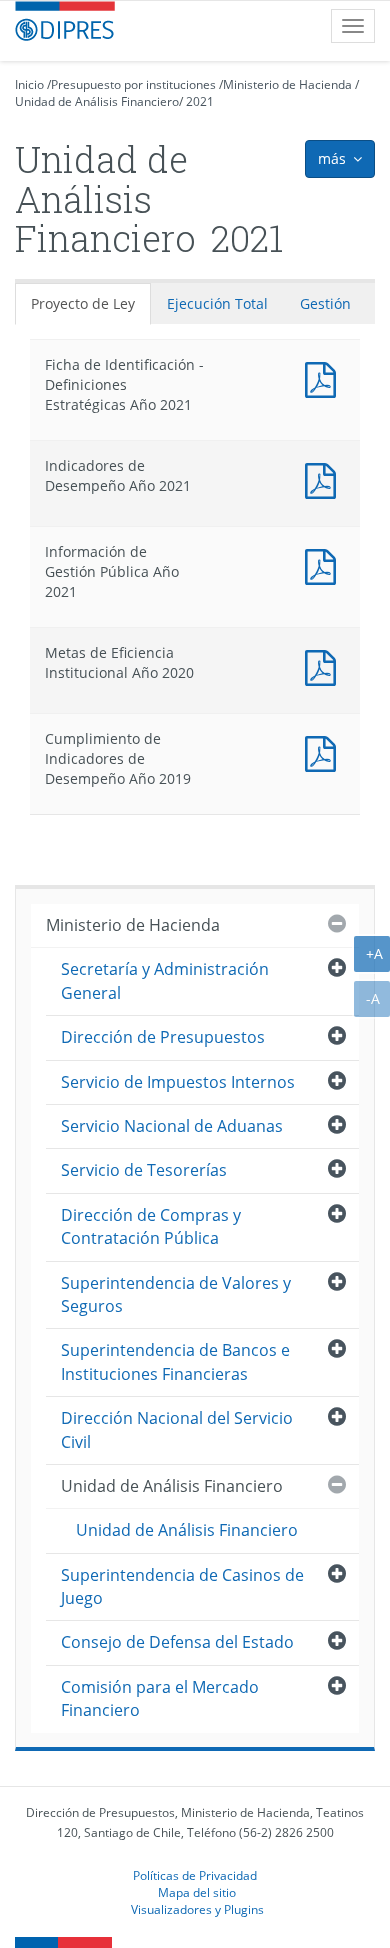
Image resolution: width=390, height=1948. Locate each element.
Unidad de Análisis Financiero (97, 101)
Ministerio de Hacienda (287, 84)
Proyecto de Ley (83, 303)
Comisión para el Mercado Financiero (160, 1698)
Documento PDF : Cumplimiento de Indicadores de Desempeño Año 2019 (325, 751)
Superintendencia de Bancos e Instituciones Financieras (175, 1361)
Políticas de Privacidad (195, 1875)
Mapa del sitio (197, 1892)
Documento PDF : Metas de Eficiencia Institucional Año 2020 (325, 665)
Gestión (325, 303)
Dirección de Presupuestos (163, 1037)
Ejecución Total (217, 303)
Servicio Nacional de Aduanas (172, 1126)
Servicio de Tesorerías (144, 1170)
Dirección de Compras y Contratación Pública (151, 1226)
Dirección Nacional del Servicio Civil (177, 1429)
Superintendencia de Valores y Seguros (176, 1294)
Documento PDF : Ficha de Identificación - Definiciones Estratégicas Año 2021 (325, 377)
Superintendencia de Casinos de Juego (182, 1586)
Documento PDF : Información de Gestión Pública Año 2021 (325, 564)
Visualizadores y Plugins (197, 1909)
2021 (200, 101)
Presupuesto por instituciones (133, 84)
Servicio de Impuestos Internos (178, 1082)
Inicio (29, 84)
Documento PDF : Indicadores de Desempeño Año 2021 (325, 478)
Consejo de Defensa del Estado (177, 1642)
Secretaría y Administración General (165, 980)
